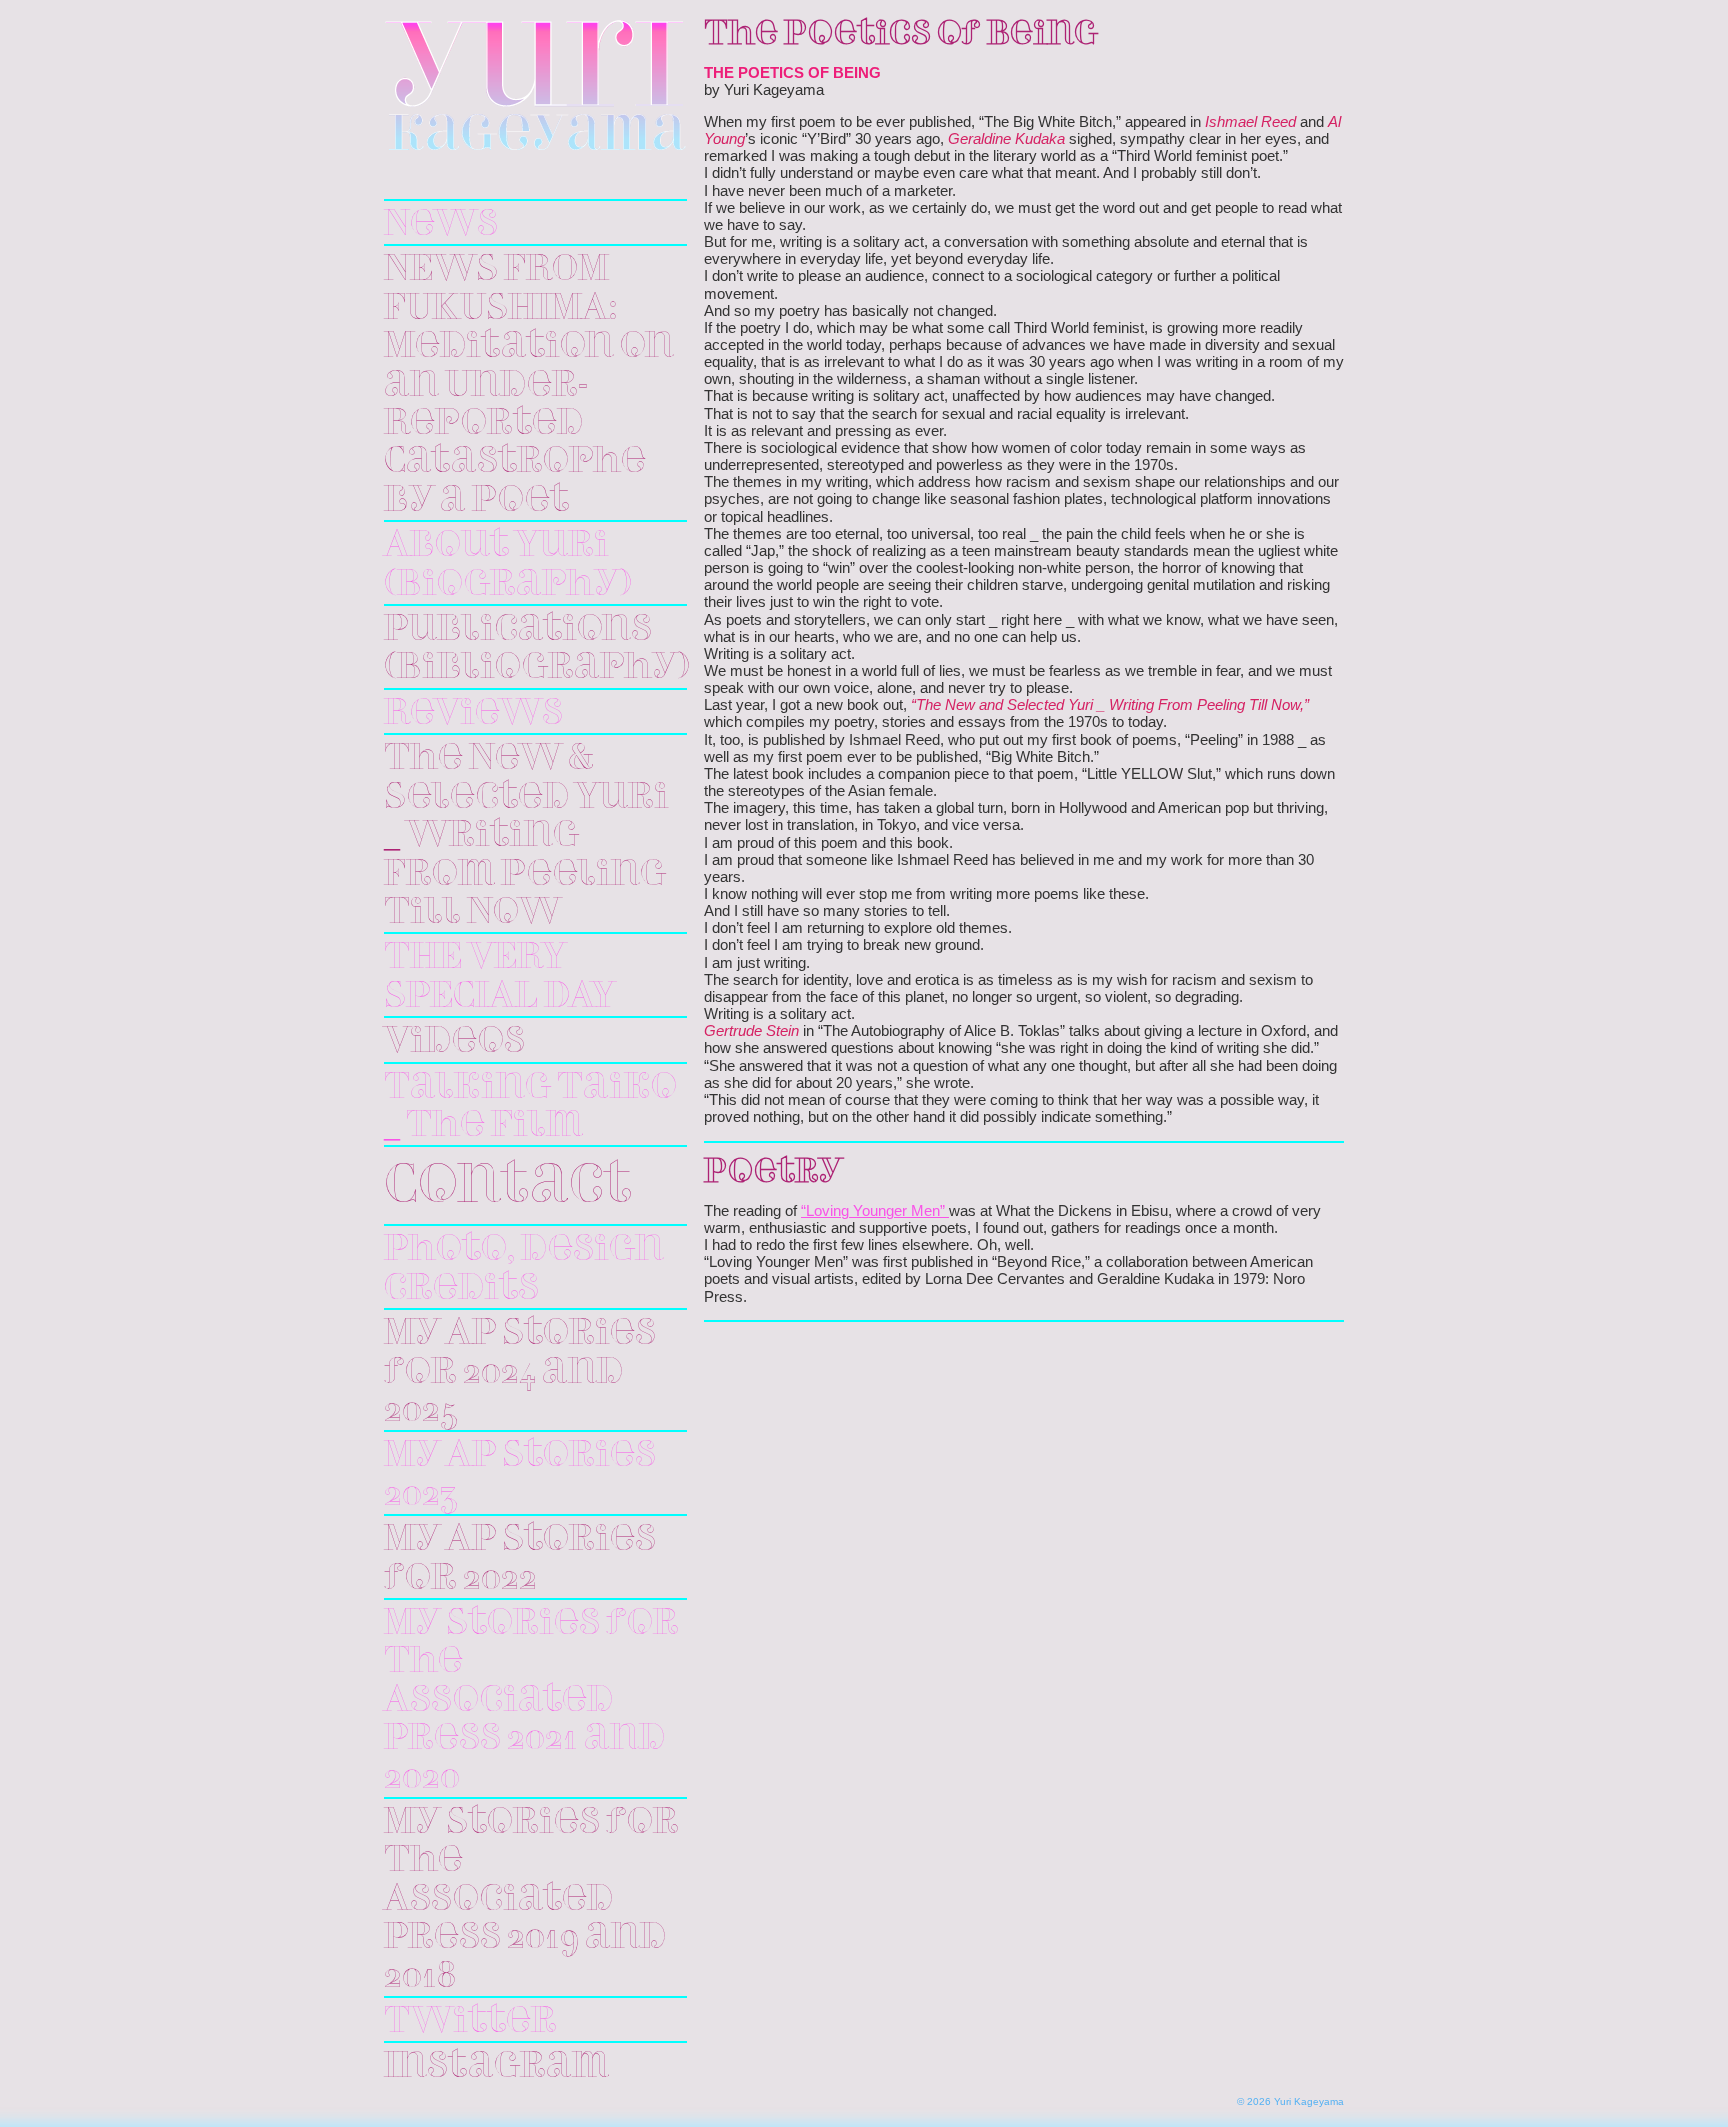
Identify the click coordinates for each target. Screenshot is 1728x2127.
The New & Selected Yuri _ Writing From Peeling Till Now (526, 836)
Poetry (773, 1173)
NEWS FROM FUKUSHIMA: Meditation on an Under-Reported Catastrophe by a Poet (529, 385)
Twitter (470, 2022)
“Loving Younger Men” (875, 1211)
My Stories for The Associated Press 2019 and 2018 (531, 1900)
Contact (508, 1188)
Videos (454, 1042)
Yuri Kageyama (535, 85)
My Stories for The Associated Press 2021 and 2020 (531, 1701)
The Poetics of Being (901, 35)
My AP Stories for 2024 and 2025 (520, 1372)
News (441, 225)
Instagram (496, 2067)
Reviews (473, 714)
